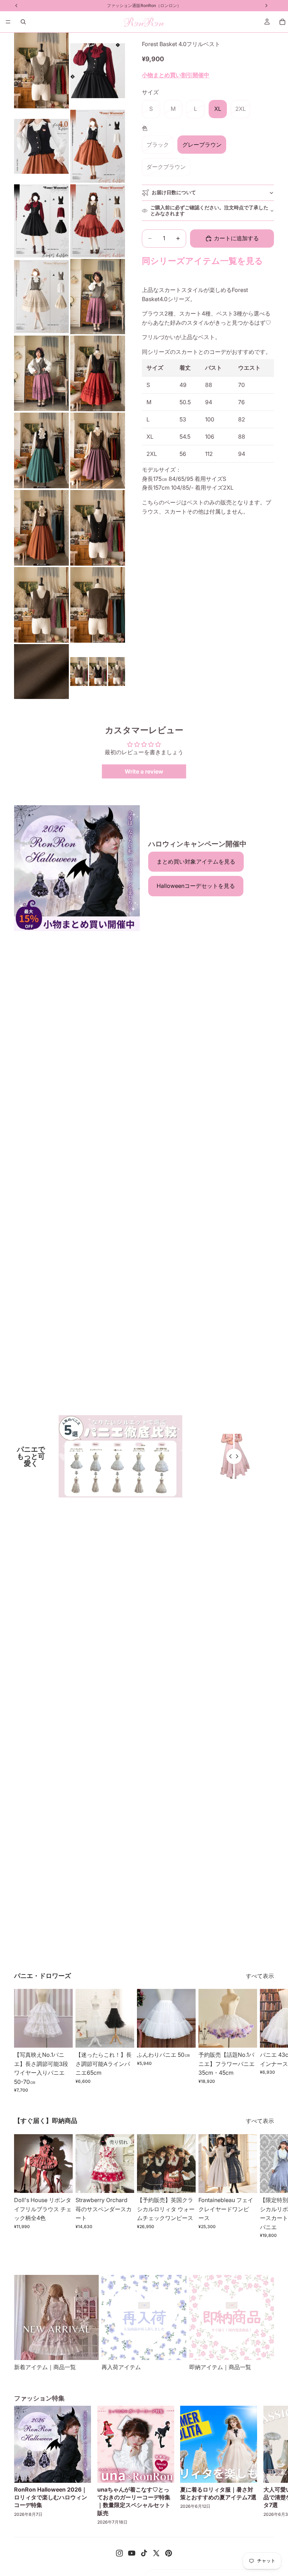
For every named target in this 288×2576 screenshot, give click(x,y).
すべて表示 (260, 1976)
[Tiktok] (144, 2553)
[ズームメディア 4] (98, 146)
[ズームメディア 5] (41, 221)
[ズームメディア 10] (98, 373)
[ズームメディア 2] (98, 71)
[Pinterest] (169, 2553)
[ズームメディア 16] (98, 605)
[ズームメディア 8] (98, 297)
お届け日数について (174, 192)
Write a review (144, 771)
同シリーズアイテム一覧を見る (202, 261)
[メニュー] (8, 22)
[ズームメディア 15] (41, 605)
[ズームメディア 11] (41, 451)
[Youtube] (132, 2553)
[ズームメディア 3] (41, 146)
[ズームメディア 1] (41, 71)
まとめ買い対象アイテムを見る (196, 861)
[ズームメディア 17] (41, 672)
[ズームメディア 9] (41, 373)
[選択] (62, 2037)
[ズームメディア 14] (98, 528)
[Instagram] (119, 2553)
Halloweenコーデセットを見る (196, 886)
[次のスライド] (266, 2041)
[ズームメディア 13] (41, 528)
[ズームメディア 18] (98, 672)
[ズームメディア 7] (41, 297)
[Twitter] (156, 2553)
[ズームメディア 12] (98, 451)
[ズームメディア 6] (98, 221)
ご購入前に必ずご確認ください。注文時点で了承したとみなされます (209, 210)
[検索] (23, 22)
